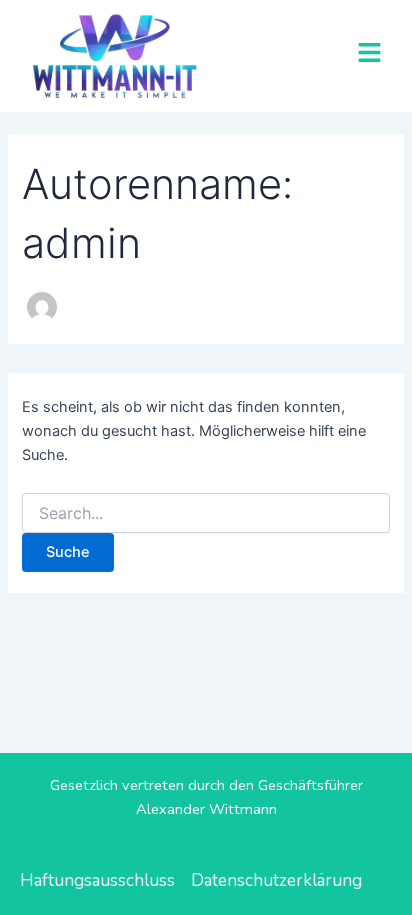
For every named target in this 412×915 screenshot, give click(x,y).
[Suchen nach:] (205, 513)
